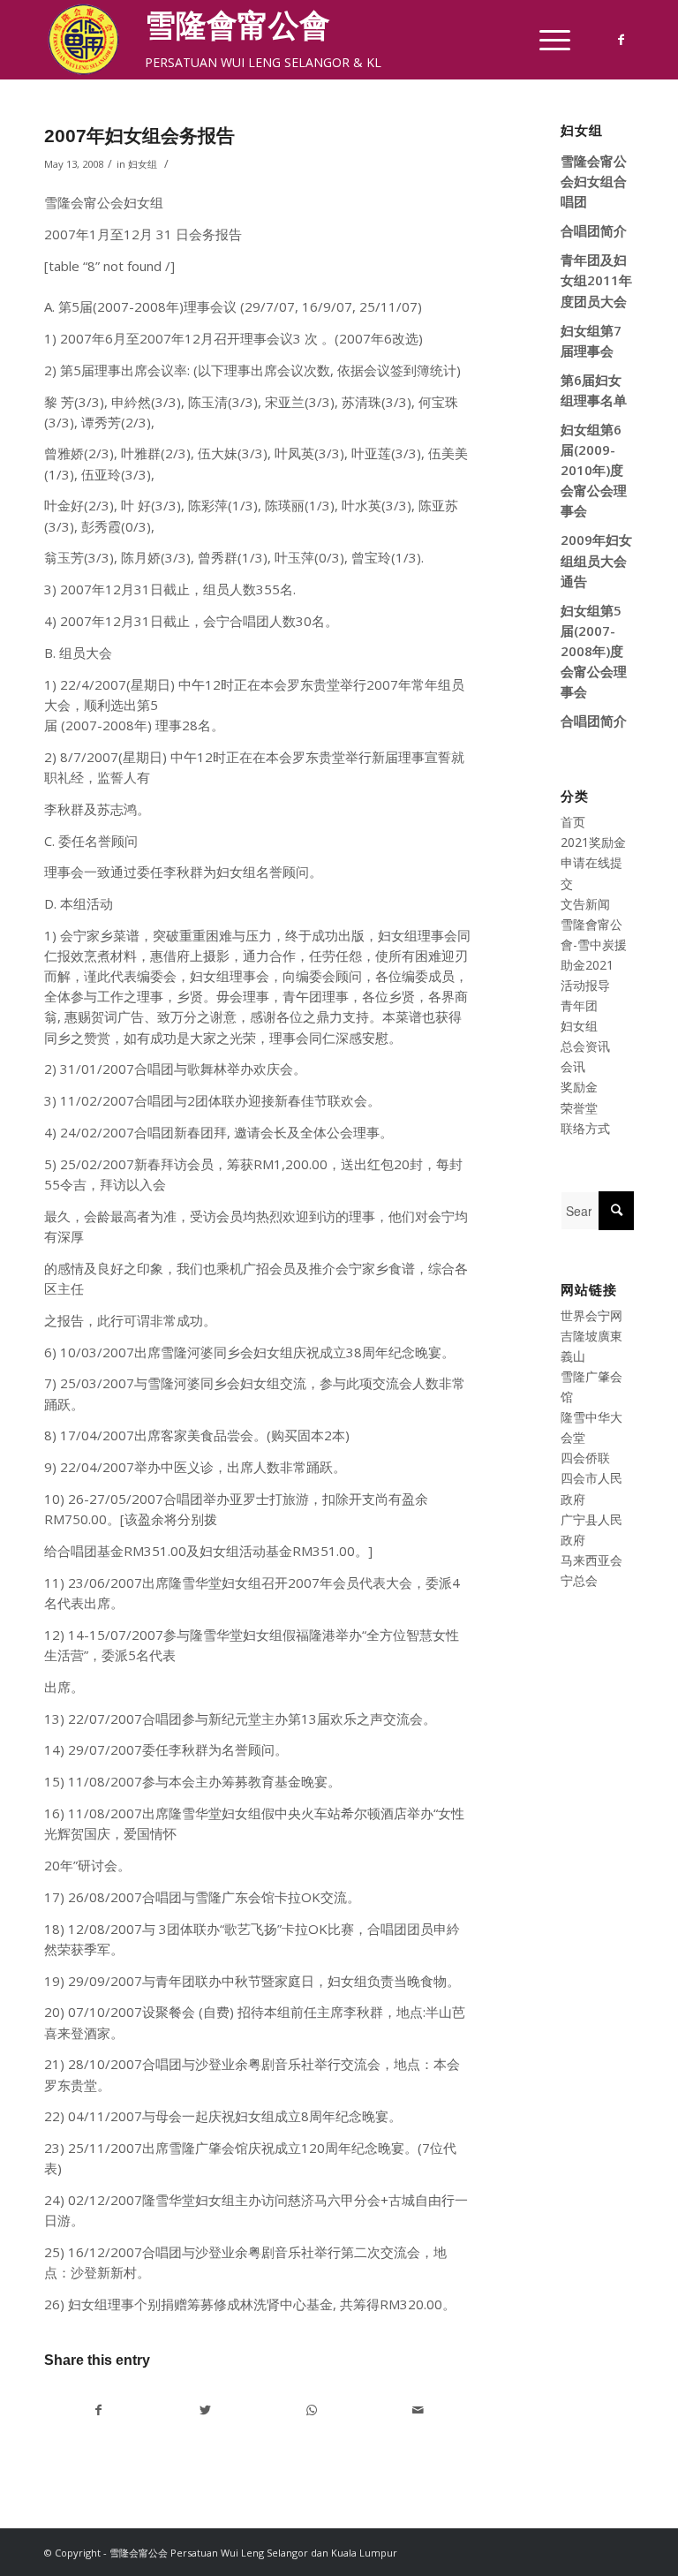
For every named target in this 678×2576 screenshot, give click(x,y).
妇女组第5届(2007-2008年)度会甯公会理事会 (594, 651)
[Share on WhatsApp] (312, 2410)
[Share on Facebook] (98, 2410)
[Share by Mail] (418, 2410)
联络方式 (585, 1128)
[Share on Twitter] (206, 2410)
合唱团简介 (594, 230)
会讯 (573, 1066)
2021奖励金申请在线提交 (593, 862)
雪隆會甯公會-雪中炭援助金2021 (594, 944)
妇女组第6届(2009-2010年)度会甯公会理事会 (594, 470)
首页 (573, 822)
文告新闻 (585, 904)
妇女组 (143, 164)
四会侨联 (585, 1458)
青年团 (579, 1005)
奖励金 (579, 1087)
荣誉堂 (579, 1108)
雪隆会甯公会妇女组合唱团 (594, 181)
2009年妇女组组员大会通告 (596, 560)
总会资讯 (585, 1046)
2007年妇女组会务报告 (139, 136)
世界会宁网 (591, 1315)
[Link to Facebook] (621, 40)
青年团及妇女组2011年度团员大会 (596, 280)
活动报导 (585, 985)
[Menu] (546, 40)
